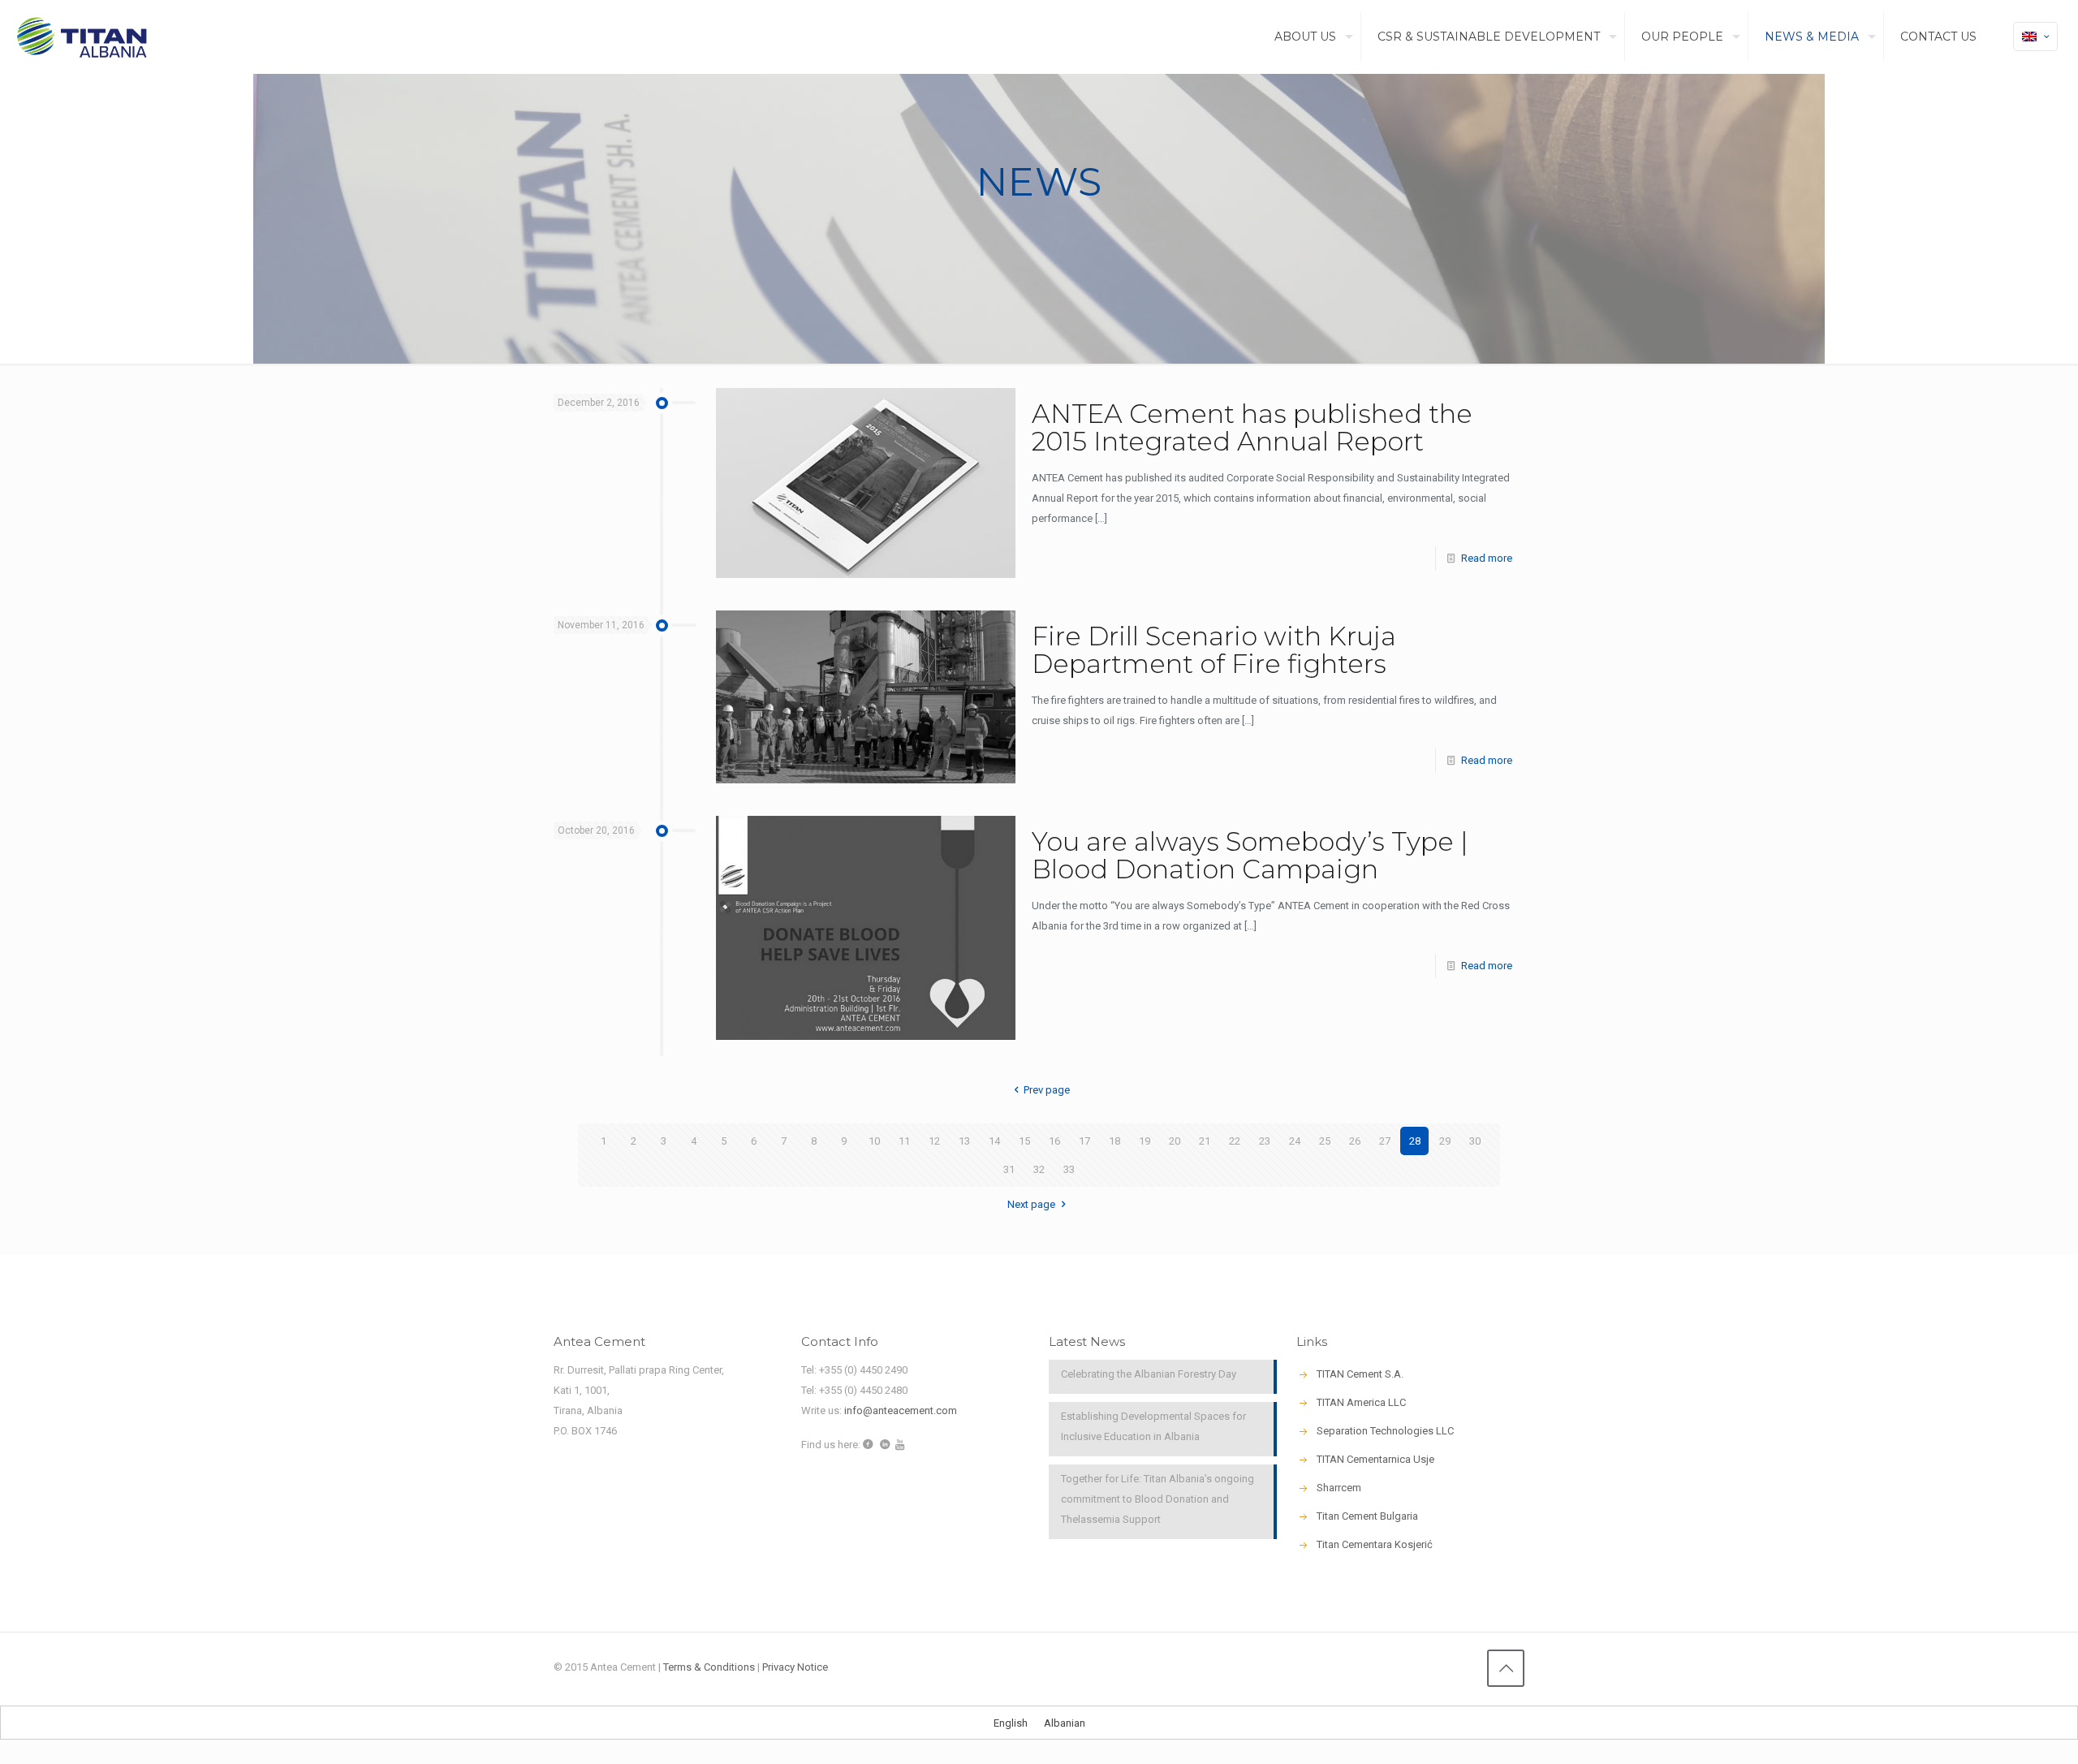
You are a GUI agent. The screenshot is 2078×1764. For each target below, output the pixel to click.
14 (994, 1141)
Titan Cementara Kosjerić (1375, 1544)
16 (1054, 1141)
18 (1114, 1141)
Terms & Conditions (709, 1667)
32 (1039, 1169)
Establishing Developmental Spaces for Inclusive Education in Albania (1153, 1426)
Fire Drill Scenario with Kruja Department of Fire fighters (1214, 650)
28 (1415, 1141)
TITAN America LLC (1361, 1402)
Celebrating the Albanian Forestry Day (1149, 1374)
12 (934, 1141)
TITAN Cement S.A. (1360, 1374)
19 (1145, 1141)
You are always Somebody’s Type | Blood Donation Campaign (1250, 855)
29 (1445, 1141)
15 (1024, 1141)
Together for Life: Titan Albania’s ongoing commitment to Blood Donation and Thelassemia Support (1158, 1499)
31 (1009, 1169)
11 (904, 1141)
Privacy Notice (795, 1667)
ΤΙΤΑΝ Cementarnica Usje (1375, 1459)
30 (1475, 1141)
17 (1084, 1141)
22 (1235, 1141)
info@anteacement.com (901, 1410)
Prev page (1046, 1090)
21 (1205, 1141)
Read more (1487, 558)
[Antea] (82, 37)
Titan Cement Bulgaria (1367, 1516)
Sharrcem (1339, 1488)
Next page (1031, 1204)
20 (1175, 1141)
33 (1069, 1169)
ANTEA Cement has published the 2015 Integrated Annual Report (1252, 427)
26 (1355, 1141)
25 (1325, 1141)
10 (874, 1141)
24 (1295, 1141)
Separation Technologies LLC (1385, 1431)
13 (964, 1141)
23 (1265, 1141)
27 (1385, 1141)
